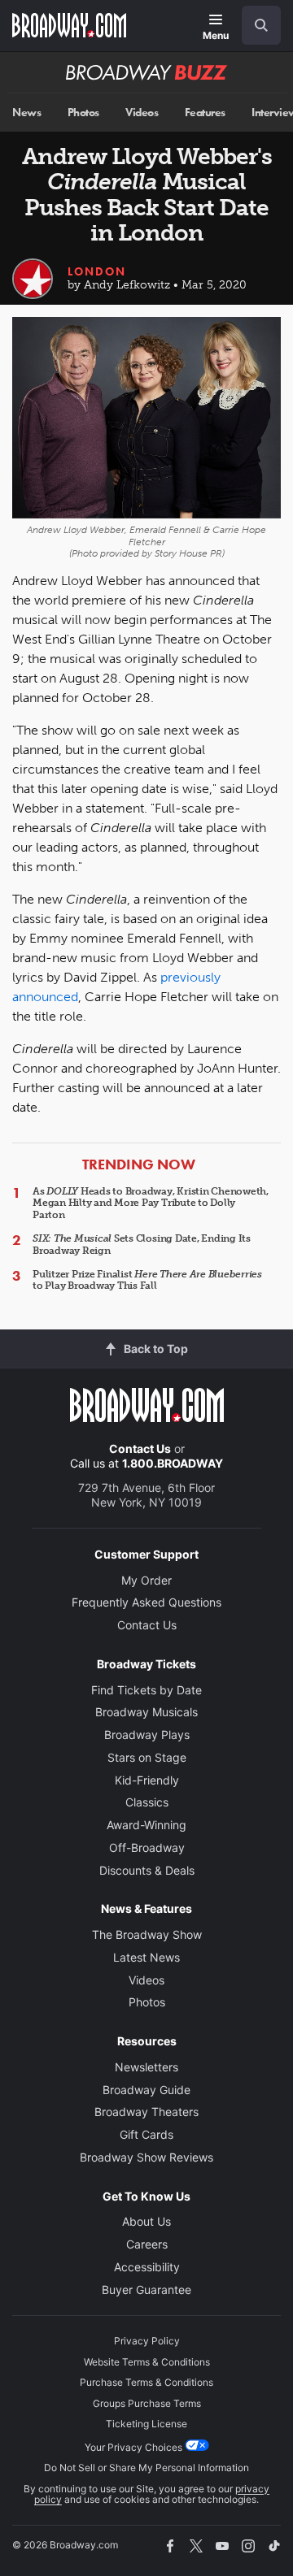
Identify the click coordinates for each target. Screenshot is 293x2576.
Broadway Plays (147, 1735)
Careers (147, 2244)
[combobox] (255, 25)
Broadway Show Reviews (146, 2157)
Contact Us (140, 1448)
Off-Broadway (147, 1847)
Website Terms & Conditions (147, 2362)
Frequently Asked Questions (146, 1602)
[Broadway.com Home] (69, 25)
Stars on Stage (147, 1757)
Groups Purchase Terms (147, 2403)
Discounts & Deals (147, 1870)
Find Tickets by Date (146, 1690)
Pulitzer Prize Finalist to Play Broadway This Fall (147, 1280)
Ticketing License (146, 2424)
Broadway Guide (146, 2090)
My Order (146, 1580)
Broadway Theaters (146, 2112)
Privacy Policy (147, 2341)
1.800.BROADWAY (173, 1463)
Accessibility (147, 2267)
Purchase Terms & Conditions (146, 2382)
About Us (146, 2221)
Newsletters (146, 2067)
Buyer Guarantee (146, 2290)
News (26, 113)
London (97, 271)
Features (205, 113)
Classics (147, 1802)
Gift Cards (146, 2134)
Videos (142, 113)
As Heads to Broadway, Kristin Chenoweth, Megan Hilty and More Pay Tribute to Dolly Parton (151, 1203)
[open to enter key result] (261, 25)
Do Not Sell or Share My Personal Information (146, 2468)
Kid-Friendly (147, 1780)
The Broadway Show (147, 1934)
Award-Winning (146, 1825)
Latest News (146, 1957)
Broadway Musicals (146, 1712)
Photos (83, 113)
